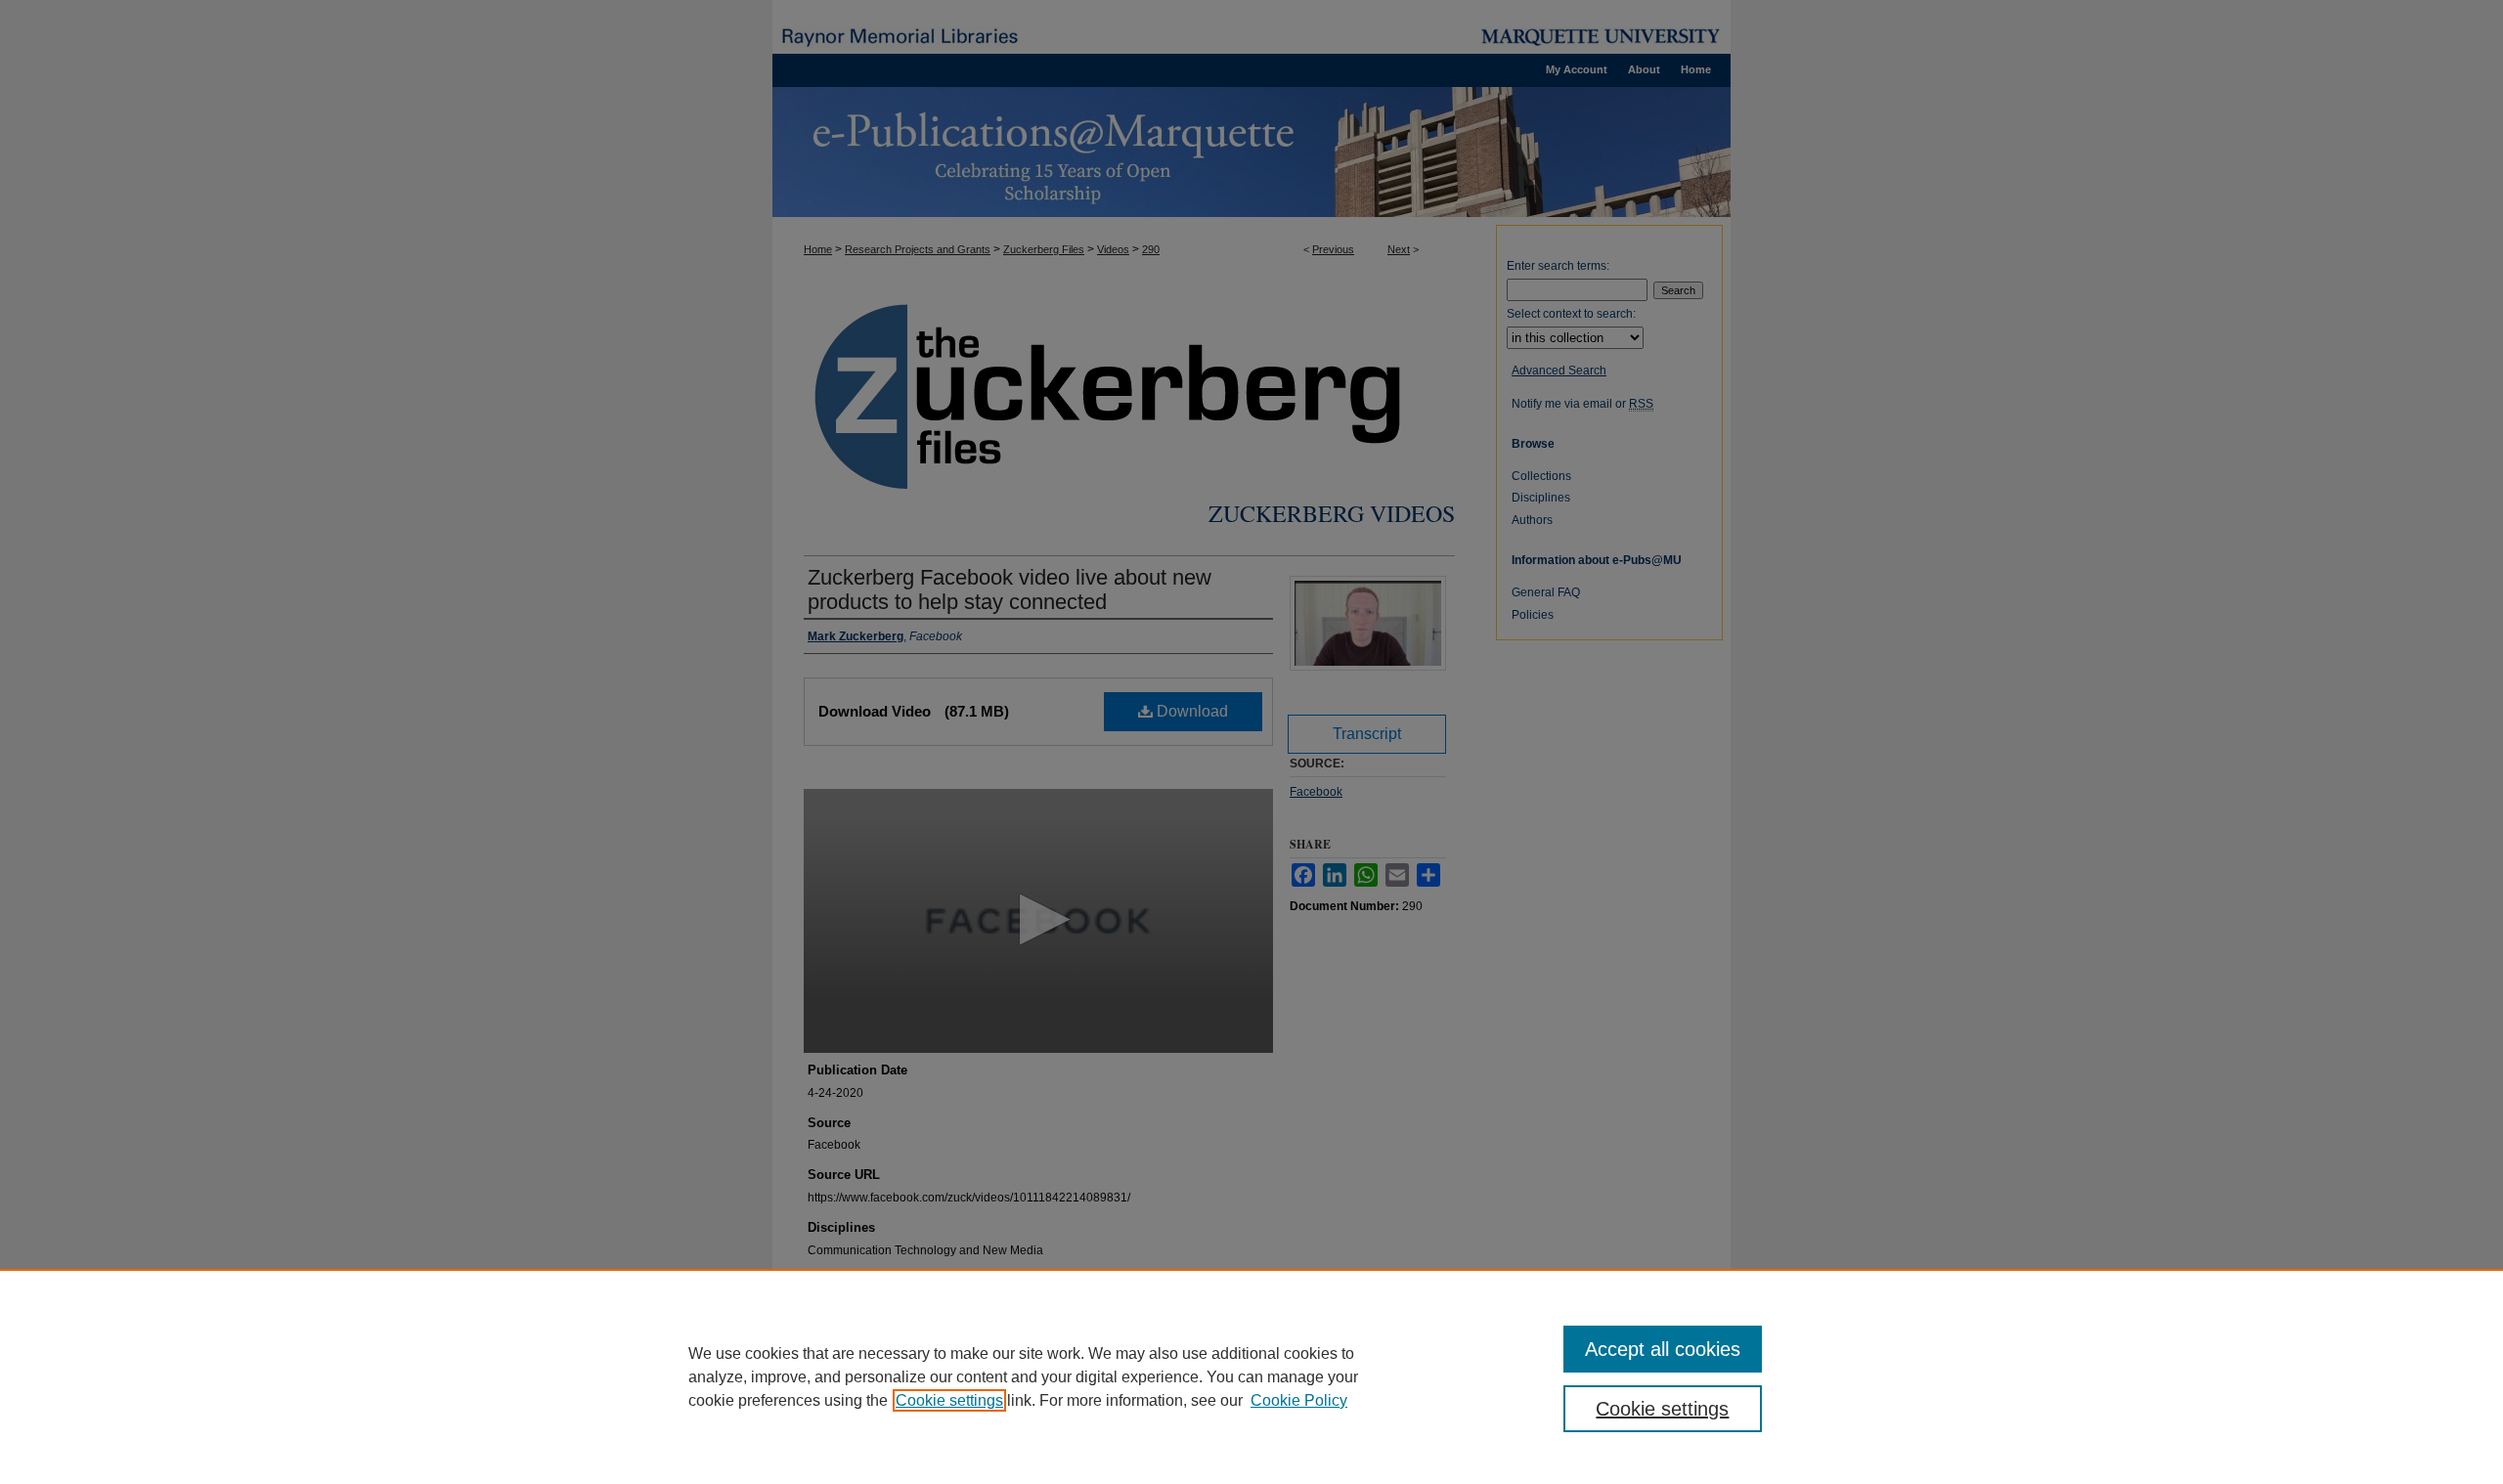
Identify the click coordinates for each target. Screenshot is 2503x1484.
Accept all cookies (1663, 1349)
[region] (1251, 1376)
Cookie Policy (1299, 1400)
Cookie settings (949, 1400)
